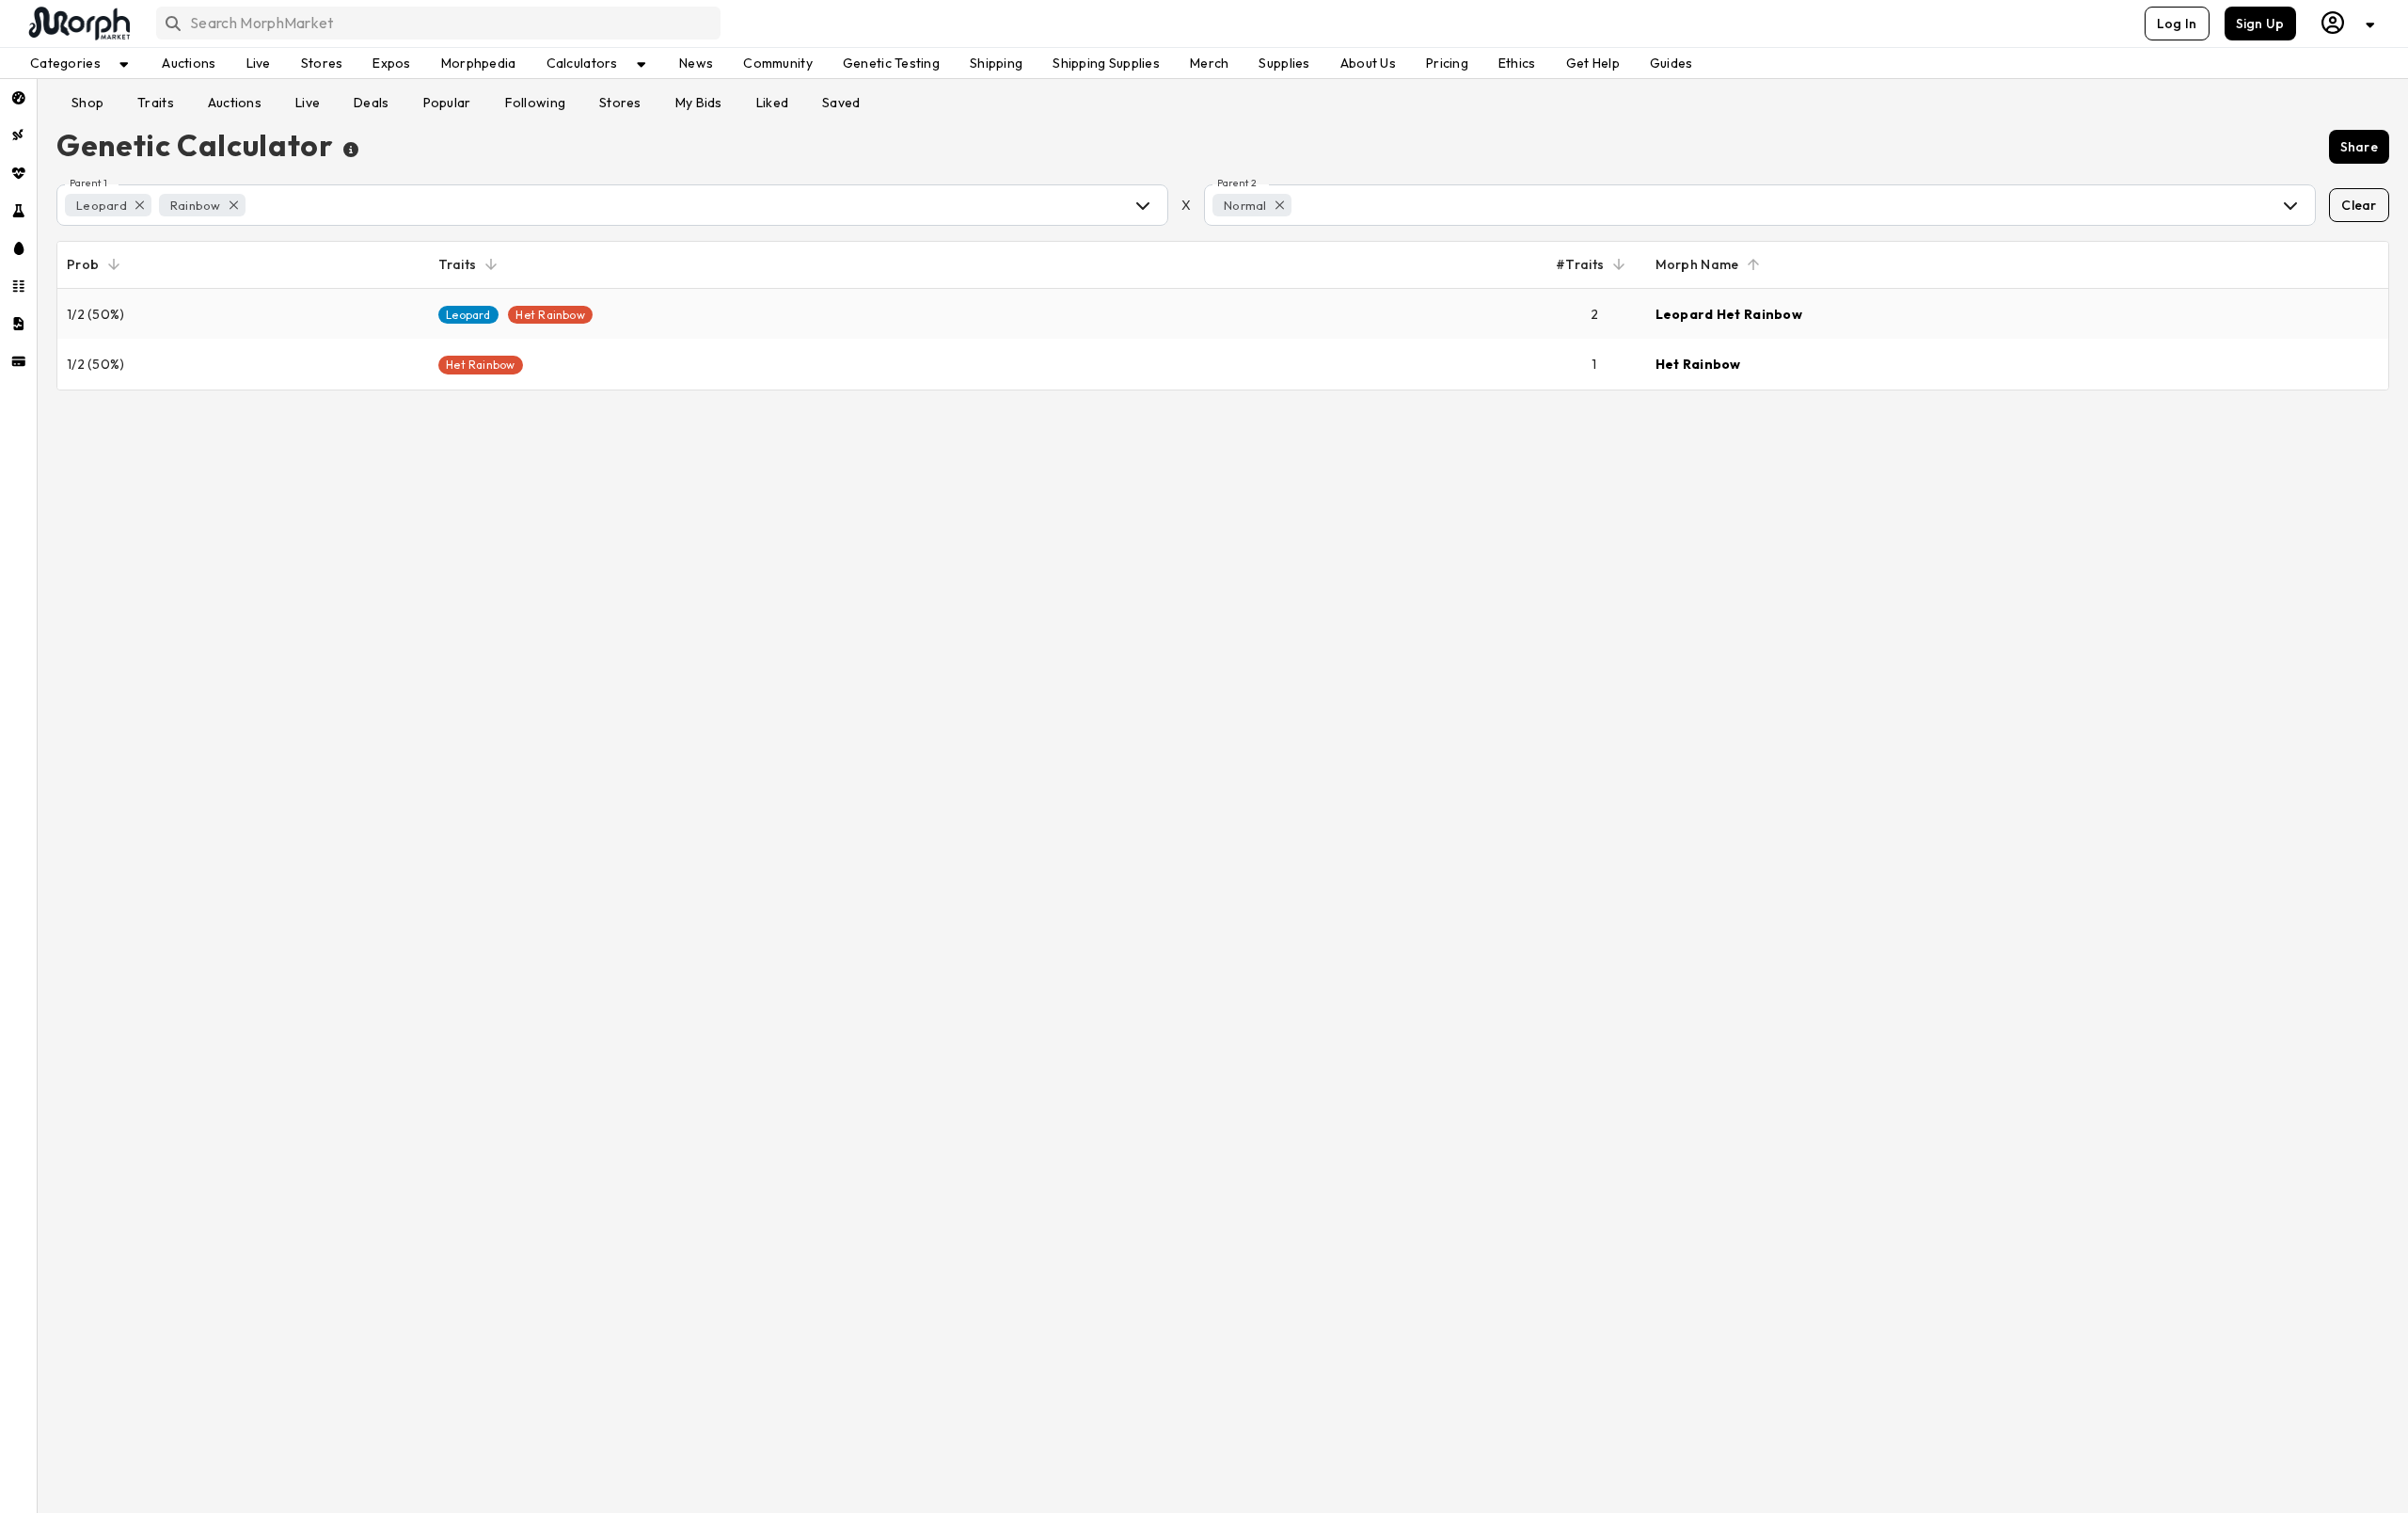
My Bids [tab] (699, 103)
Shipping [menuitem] (996, 63)
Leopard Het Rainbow (1729, 314)
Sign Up (2260, 24)
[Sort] (114, 264)
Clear (2359, 205)
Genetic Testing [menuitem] (891, 63)
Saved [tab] (841, 103)
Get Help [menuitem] (1593, 63)
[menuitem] (18, 98)
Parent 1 (88, 183)
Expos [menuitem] (391, 63)
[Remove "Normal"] (1280, 205)
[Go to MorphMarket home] (78, 24)
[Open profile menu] (2349, 23)
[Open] (1143, 205)
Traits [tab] (156, 103)
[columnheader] (243, 265)
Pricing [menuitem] (1447, 63)
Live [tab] (308, 103)
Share (2359, 147)
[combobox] (437, 23)
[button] (108, 205)
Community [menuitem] (778, 63)
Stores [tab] (620, 103)
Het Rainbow (1698, 364)
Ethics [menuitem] (1517, 63)
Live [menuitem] (259, 63)
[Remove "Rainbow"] (234, 205)
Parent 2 (1237, 183)
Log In (2177, 24)
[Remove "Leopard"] (140, 205)
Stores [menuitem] (322, 63)
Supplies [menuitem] (1284, 63)
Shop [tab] (87, 103)
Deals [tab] (371, 103)
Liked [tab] (772, 103)
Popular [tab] (447, 103)
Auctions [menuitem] (189, 63)
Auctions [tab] (235, 103)
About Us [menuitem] (1368, 63)
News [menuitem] (696, 63)
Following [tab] (536, 103)
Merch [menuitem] (1209, 63)
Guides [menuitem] (1671, 63)
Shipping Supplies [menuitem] (1106, 63)
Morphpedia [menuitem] (479, 63)
